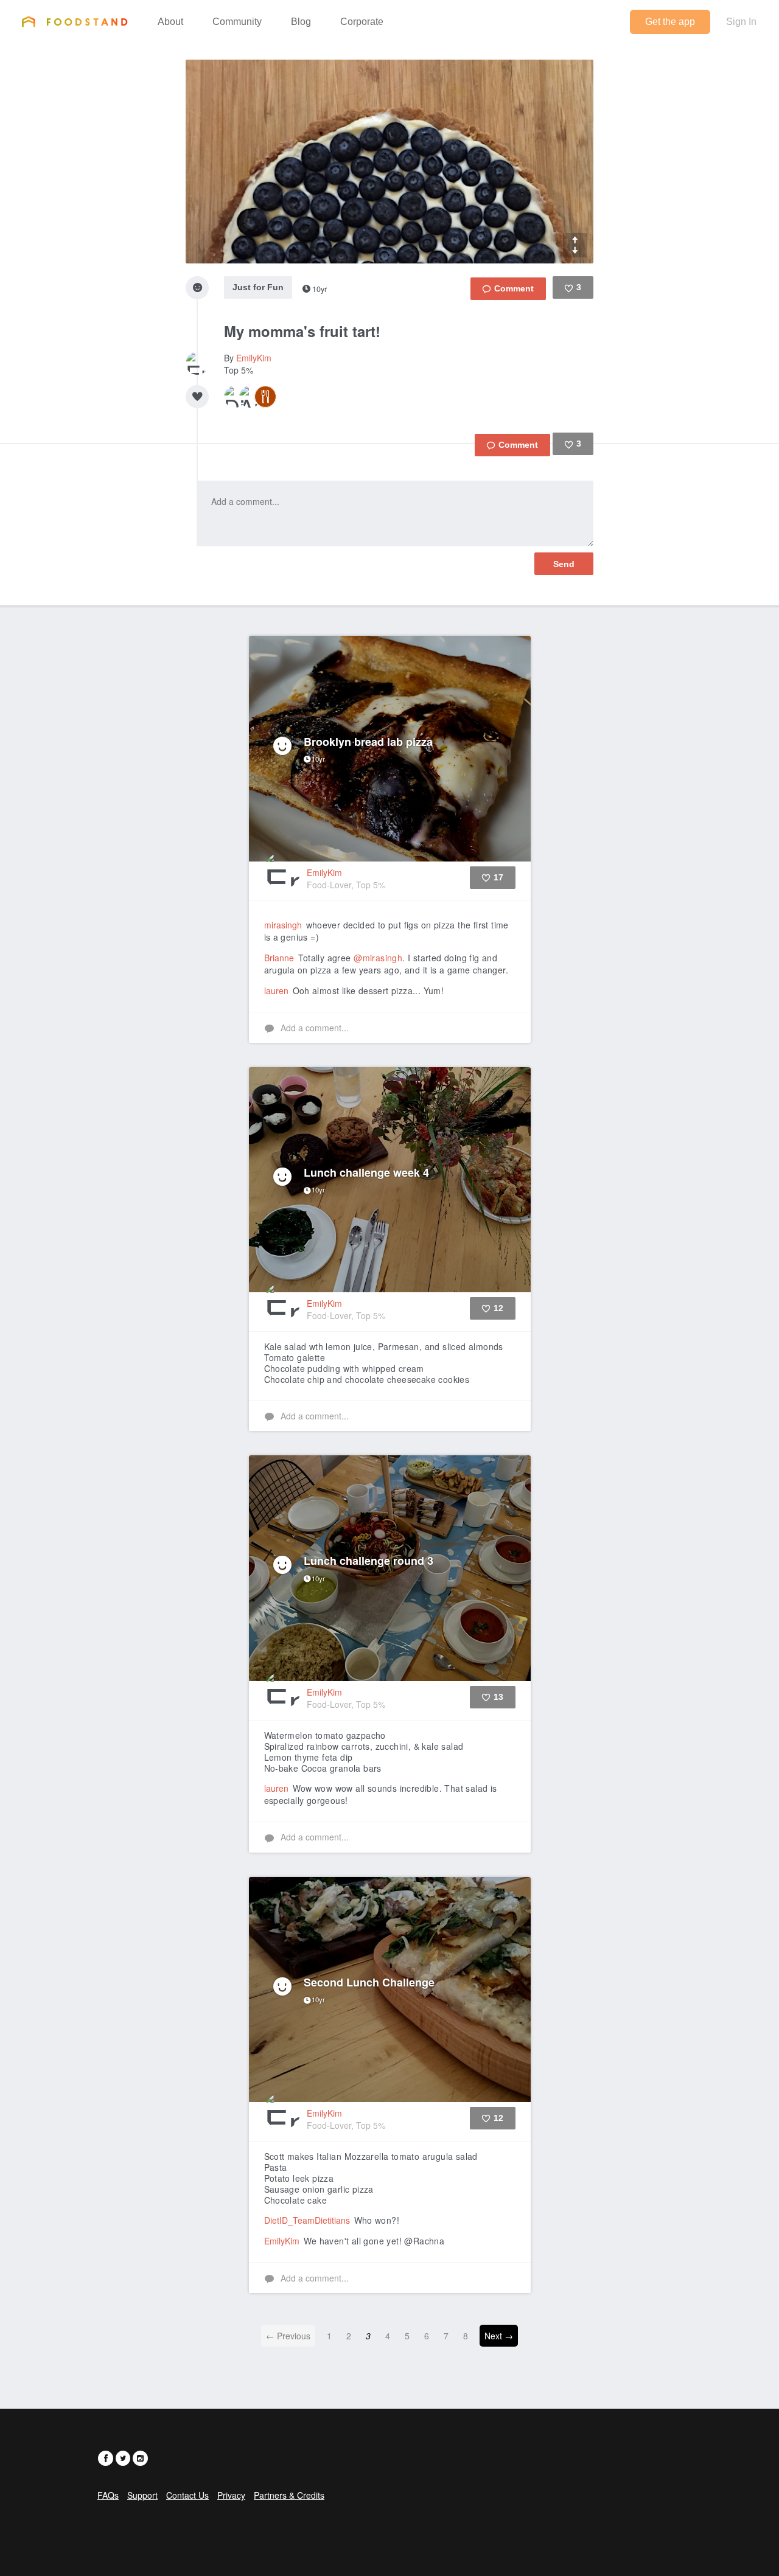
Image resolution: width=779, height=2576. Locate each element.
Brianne (279, 958)
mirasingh (283, 925)
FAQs (108, 2495)
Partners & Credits (289, 2495)
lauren (276, 990)
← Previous (288, 2336)
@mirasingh (378, 958)
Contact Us (187, 2495)
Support (142, 2495)
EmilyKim (254, 358)
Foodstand (75, 21)
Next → (499, 2336)
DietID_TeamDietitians (307, 2220)
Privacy (231, 2495)
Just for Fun (258, 287)
